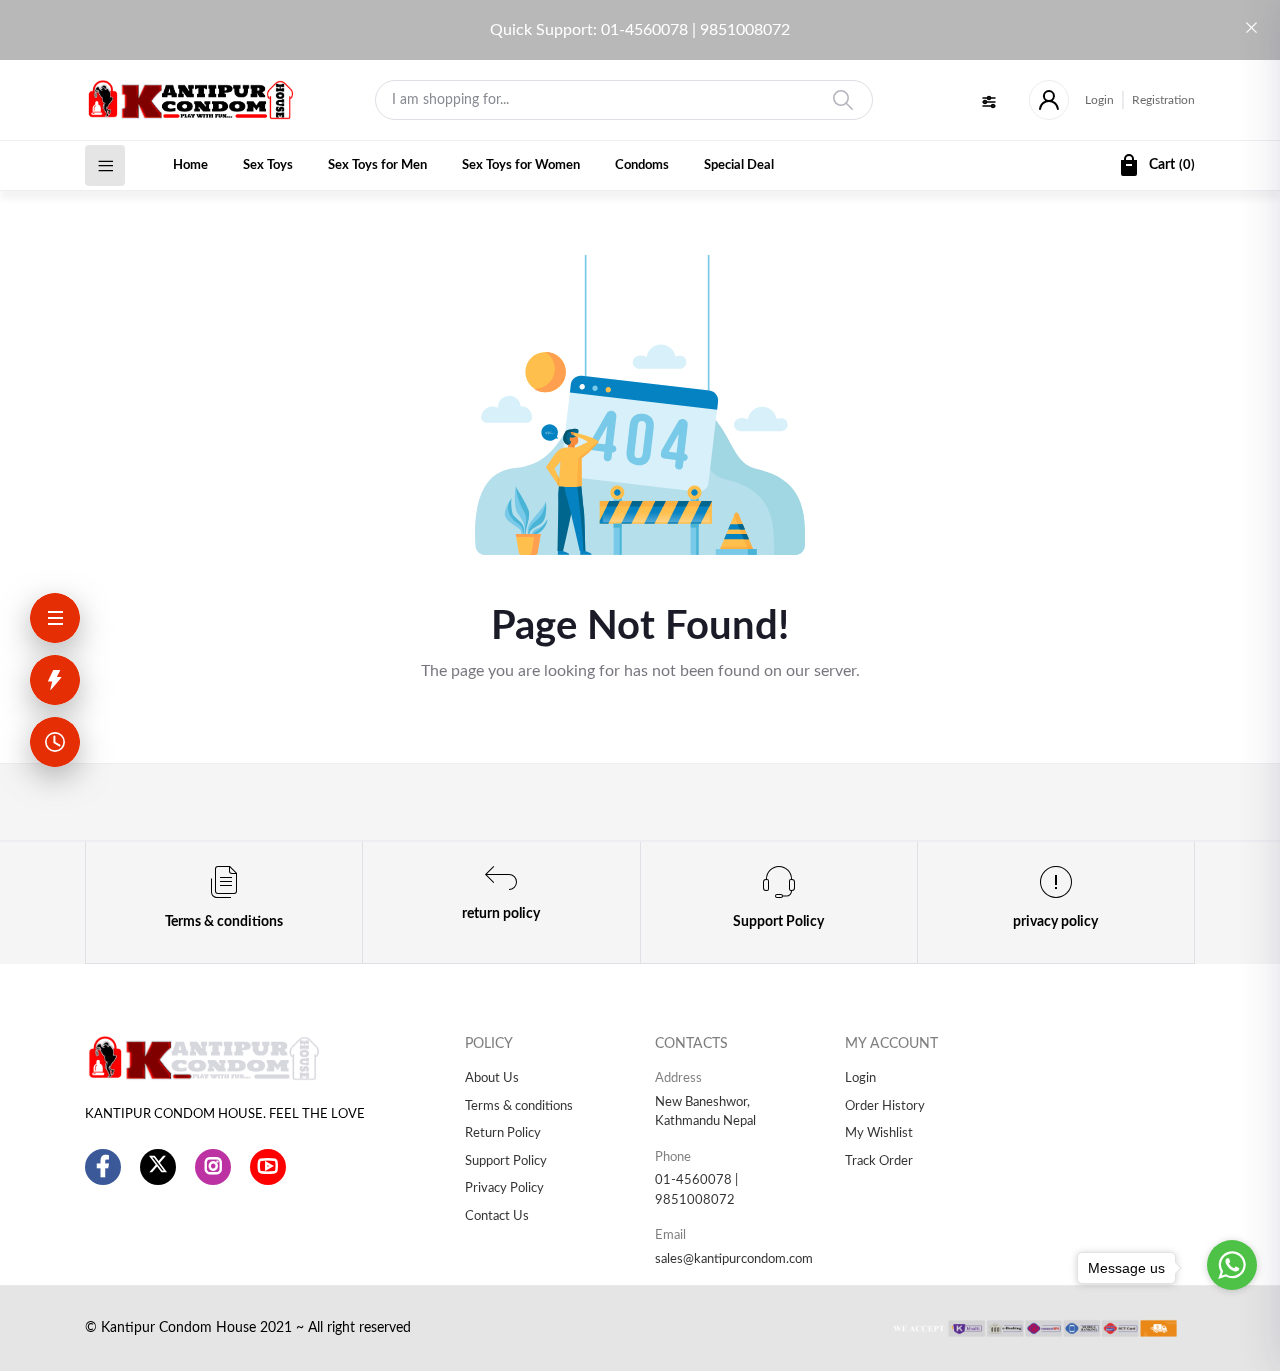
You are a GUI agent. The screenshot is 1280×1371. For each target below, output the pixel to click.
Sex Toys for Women (521, 165)
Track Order (879, 1161)
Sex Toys (268, 165)
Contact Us (497, 1216)
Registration (1163, 100)
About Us (492, 1078)
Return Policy (503, 1133)
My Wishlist (879, 1133)
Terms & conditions (519, 1106)
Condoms (642, 165)
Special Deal (739, 165)
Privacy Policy (504, 1188)
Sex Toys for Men (377, 165)
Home (190, 165)
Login (1099, 100)
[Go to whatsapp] (1232, 1265)
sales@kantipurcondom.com (734, 1259)
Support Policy (506, 1161)
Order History (885, 1106)
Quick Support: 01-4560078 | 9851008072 (640, 30)
